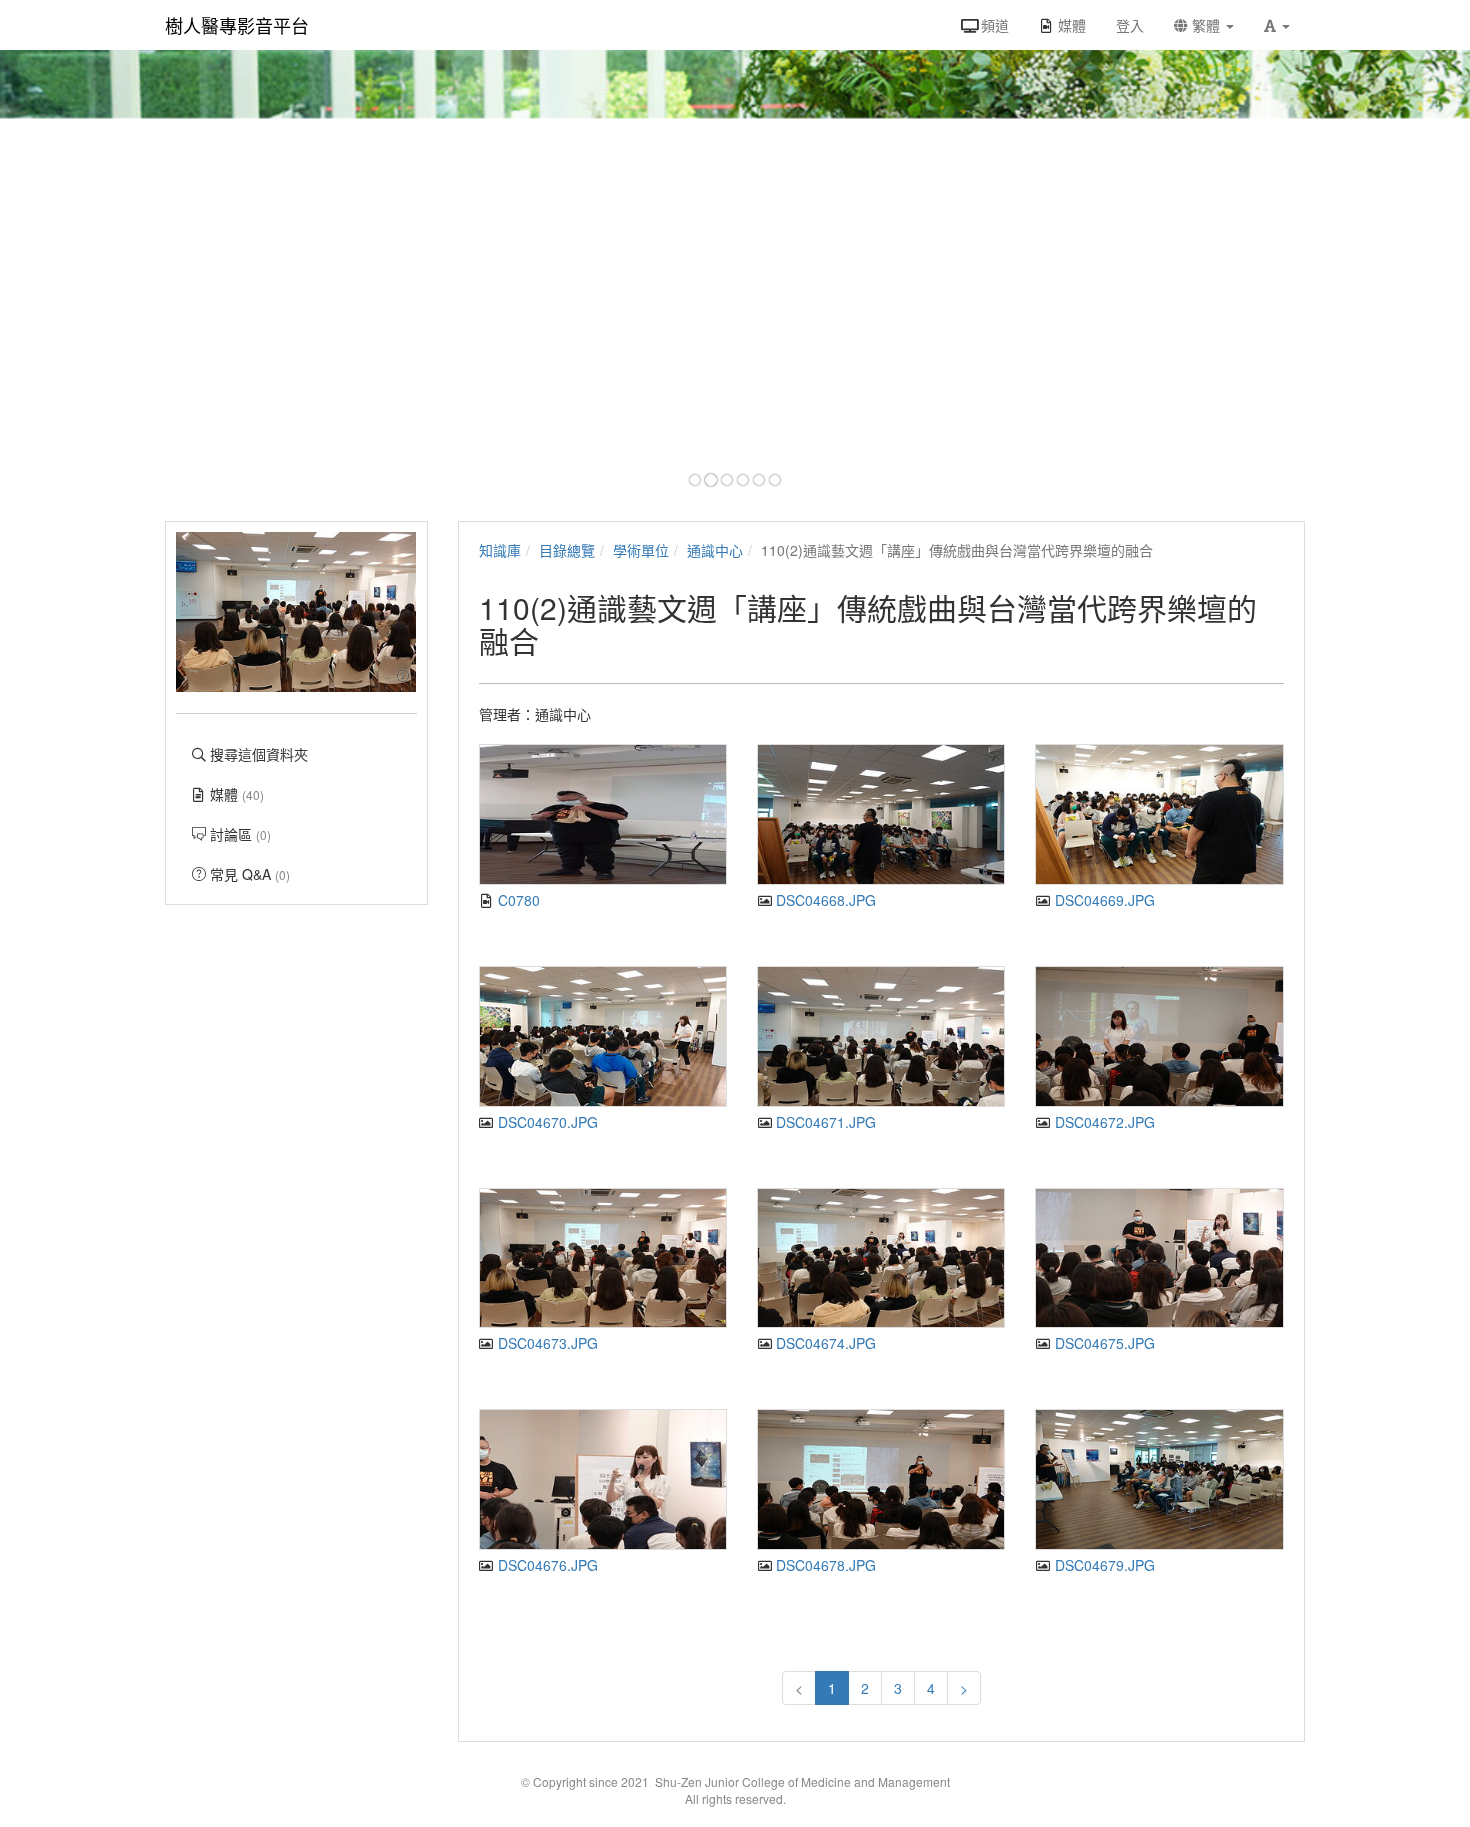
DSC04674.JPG (824, 1343)
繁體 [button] (1206, 25)
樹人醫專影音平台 (237, 25)
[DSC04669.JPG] (1159, 814)
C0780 (517, 900)
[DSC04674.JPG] (881, 1258)
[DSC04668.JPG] (881, 814)
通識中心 (715, 550)
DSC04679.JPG (1102, 1565)
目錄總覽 (567, 550)
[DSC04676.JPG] (603, 1479)
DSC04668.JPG (824, 900)
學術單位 (641, 550)
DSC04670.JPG (546, 1122)
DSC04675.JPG (1102, 1343)
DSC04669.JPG (1102, 900)
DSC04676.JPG (546, 1565)
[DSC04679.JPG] (1159, 1479)
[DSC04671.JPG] (881, 1036)
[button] (1277, 25)
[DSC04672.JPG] (1159, 1036)
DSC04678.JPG (824, 1565)
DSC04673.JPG (546, 1343)
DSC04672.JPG (1102, 1122)
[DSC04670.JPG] (603, 1036)
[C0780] (603, 814)
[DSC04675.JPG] (1159, 1258)
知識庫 (500, 550)
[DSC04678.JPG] (881, 1479)
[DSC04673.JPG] (603, 1258)
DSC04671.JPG (824, 1122)
